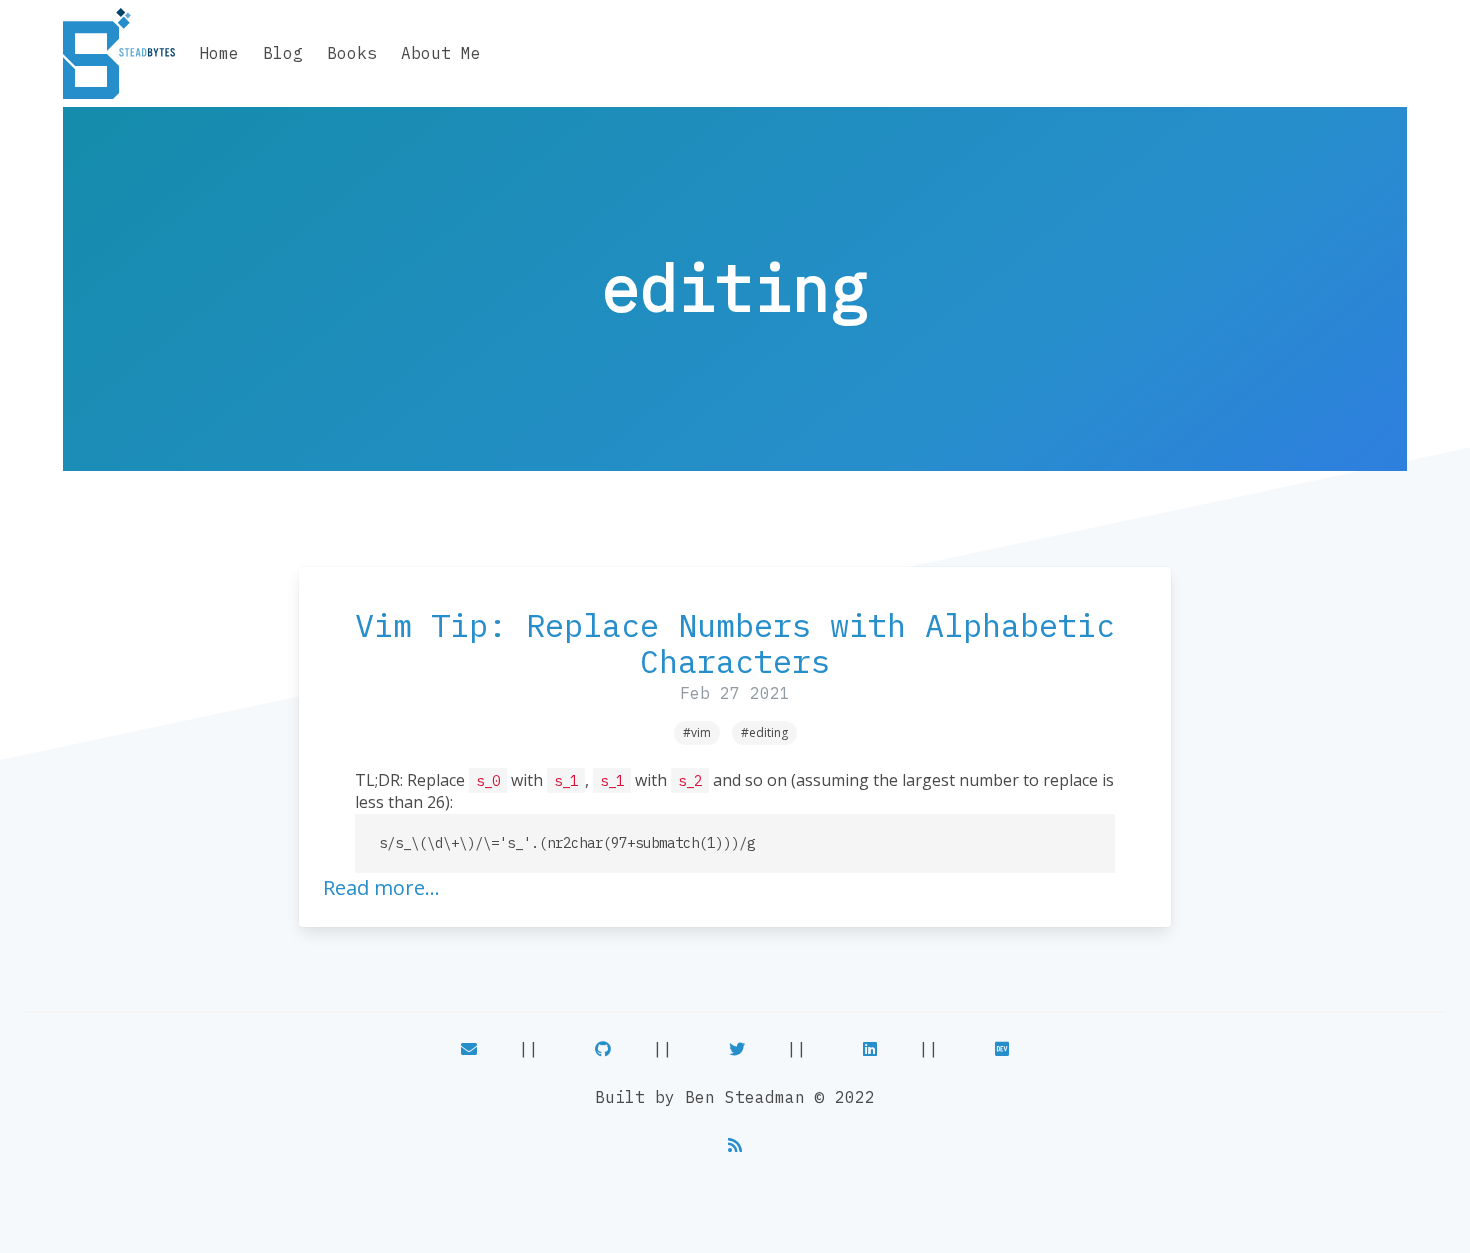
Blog (283, 53)
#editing (764, 732)
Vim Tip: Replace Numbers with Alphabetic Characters (735, 643)
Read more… (381, 887)
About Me (441, 53)
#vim (697, 732)
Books (352, 53)
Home (219, 53)
